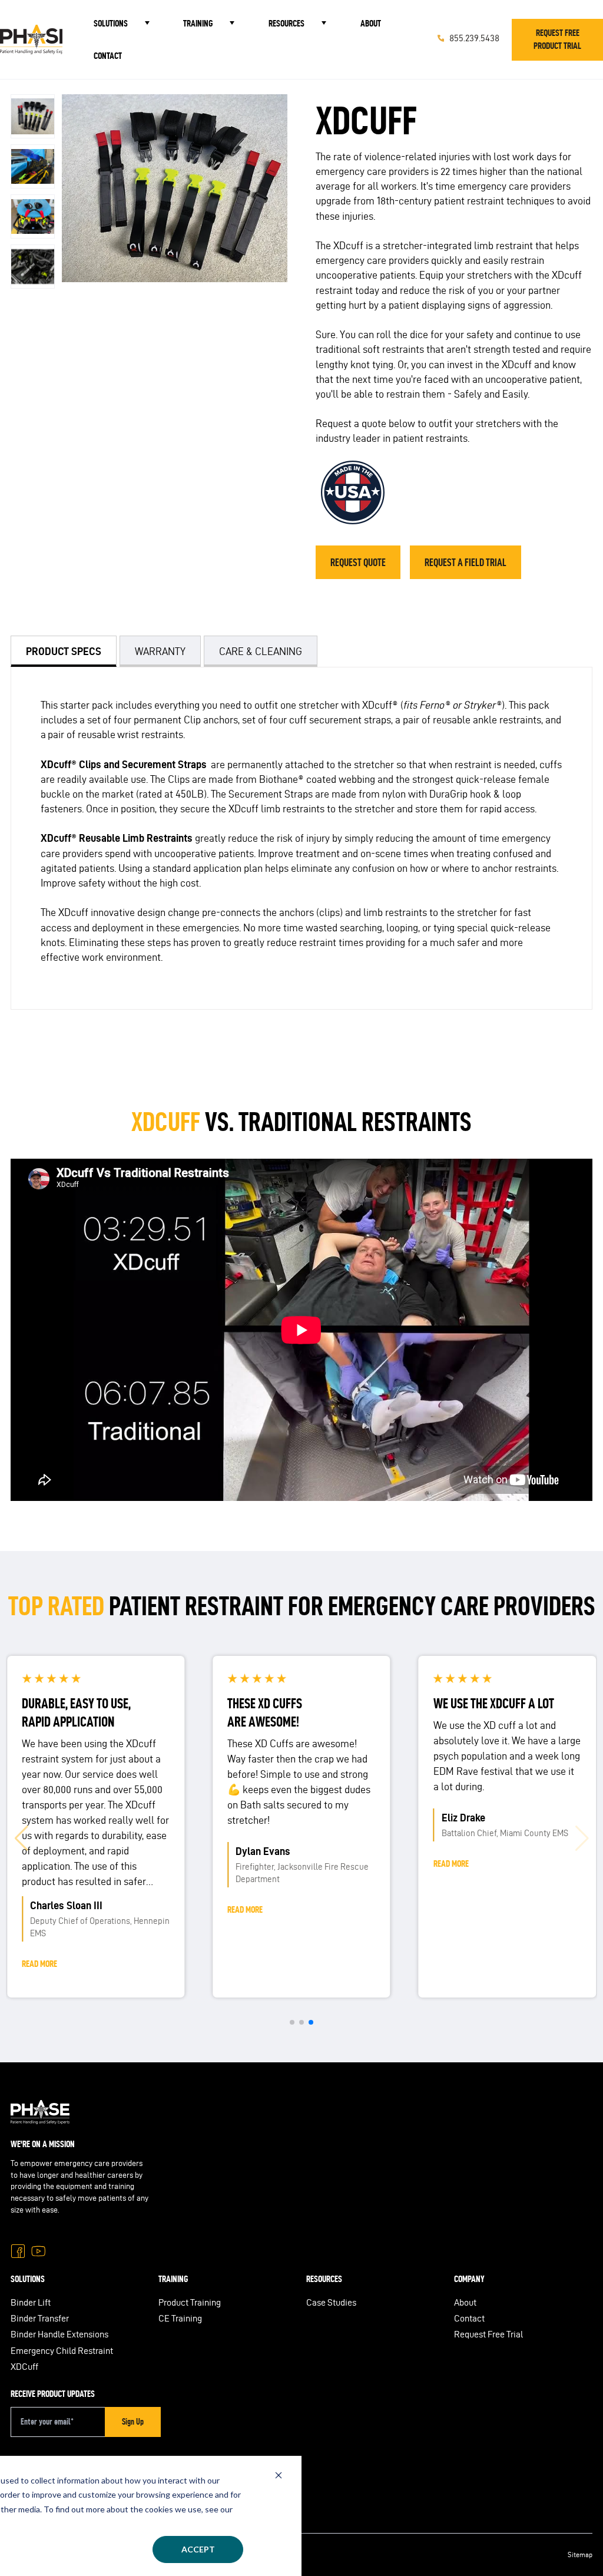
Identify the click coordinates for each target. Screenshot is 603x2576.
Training (198, 23)
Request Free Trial (488, 2334)
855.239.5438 (56, 2491)
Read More (39, 1964)
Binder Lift (31, 2302)
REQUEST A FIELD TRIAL (465, 562)
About (371, 23)
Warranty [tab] (160, 651)
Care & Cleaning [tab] (261, 651)
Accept (198, 2549)
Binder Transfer (40, 2318)
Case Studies (331, 2302)
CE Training (180, 2318)
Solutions (111, 23)
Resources (286, 23)
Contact (108, 56)
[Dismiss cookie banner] (279, 2475)
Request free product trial (557, 39)
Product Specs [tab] (64, 651)
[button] (21, 1838)
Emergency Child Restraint (62, 2351)
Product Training (190, 2302)
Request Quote (358, 562)
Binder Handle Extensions (59, 2334)
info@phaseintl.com (70, 2511)
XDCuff (24, 2367)
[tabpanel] (301, 838)
